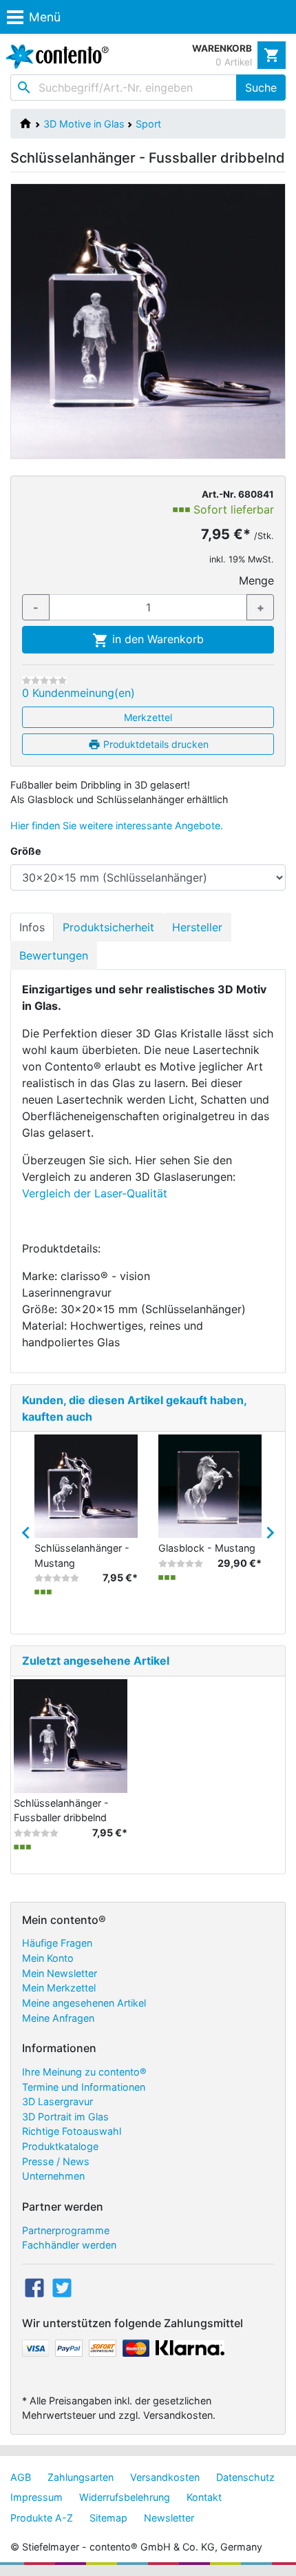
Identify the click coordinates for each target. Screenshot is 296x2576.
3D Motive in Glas (84, 124)
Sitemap (108, 2518)
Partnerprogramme (66, 2230)
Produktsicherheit (108, 927)
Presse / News (56, 2161)
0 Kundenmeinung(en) (78, 693)
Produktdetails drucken (155, 744)
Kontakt (204, 2497)
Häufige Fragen (57, 1943)
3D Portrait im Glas (65, 2117)
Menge (256, 580)
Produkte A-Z (42, 2518)
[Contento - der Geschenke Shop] (54, 57)
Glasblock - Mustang (207, 1548)
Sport (148, 124)
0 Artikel (234, 62)
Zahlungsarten (81, 2477)
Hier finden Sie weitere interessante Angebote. (117, 825)
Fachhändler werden (69, 2245)
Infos (32, 927)
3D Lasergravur (57, 2101)
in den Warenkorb (156, 639)
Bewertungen (54, 955)
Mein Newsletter (60, 1973)
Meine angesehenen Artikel (84, 2003)
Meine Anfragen (58, 2018)
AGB (21, 2477)
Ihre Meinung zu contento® (84, 2072)
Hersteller (197, 927)
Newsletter (169, 2518)
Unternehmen (53, 2176)
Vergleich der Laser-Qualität (95, 1193)
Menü (45, 17)
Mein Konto (48, 1958)
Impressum (36, 2497)
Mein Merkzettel (59, 1988)
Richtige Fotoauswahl (72, 2131)
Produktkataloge (60, 2146)
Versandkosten (165, 2477)
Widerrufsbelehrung (125, 2497)
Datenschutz (245, 2477)
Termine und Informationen (84, 2087)
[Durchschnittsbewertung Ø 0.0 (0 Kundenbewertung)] (44, 680)
